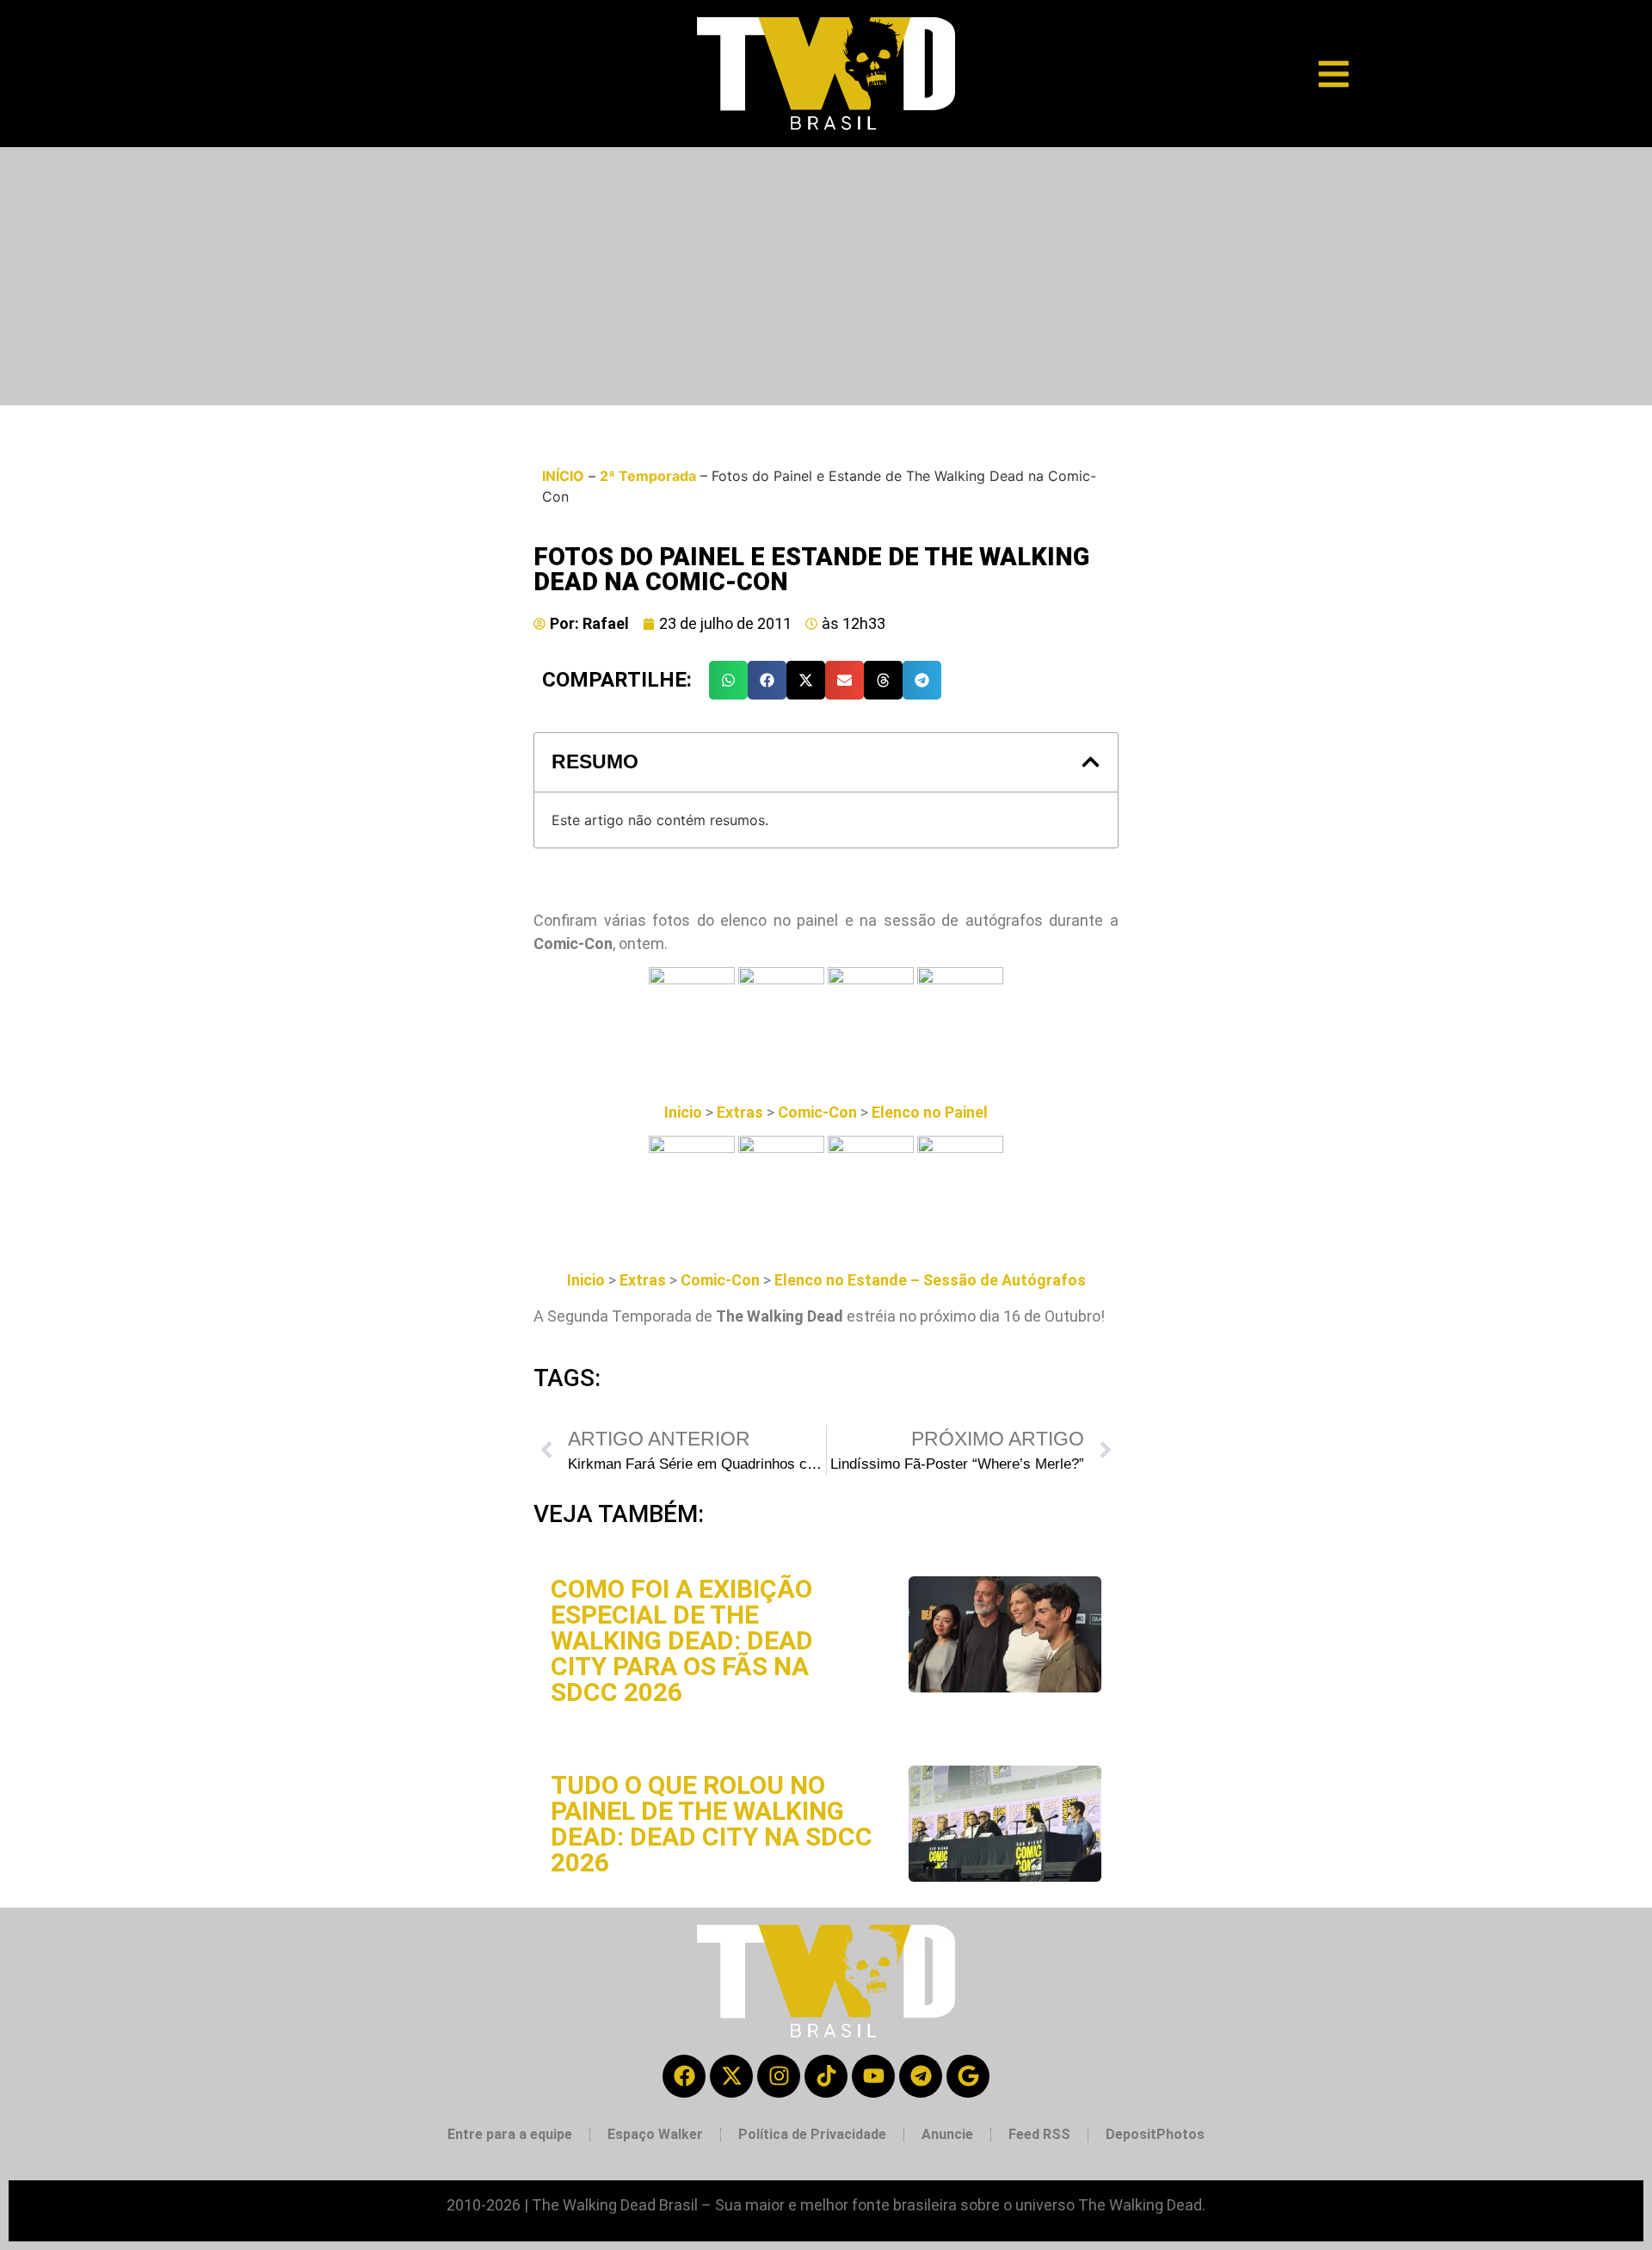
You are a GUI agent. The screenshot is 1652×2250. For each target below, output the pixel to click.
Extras (740, 1112)
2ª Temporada (648, 476)
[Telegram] (921, 2076)
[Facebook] (684, 2076)
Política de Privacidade (812, 2134)
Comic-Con (819, 1112)
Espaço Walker (655, 2134)
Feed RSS (1039, 2134)
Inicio (683, 1112)
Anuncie (947, 2134)
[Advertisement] (826, 276)
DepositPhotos (1155, 2134)
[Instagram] (779, 2076)
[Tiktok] (826, 2076)
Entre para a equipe (510, 2134)
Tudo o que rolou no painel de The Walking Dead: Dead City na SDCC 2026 (712, 1824)
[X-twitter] (731, 2076)
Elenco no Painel (930, 1112)
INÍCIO (563, 476)
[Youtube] (873, 2076)
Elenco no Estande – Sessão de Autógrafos (930, 1280)
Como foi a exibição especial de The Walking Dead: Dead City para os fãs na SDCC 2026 (682, 1640)
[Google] (968, 2076)
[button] (728, 680)
